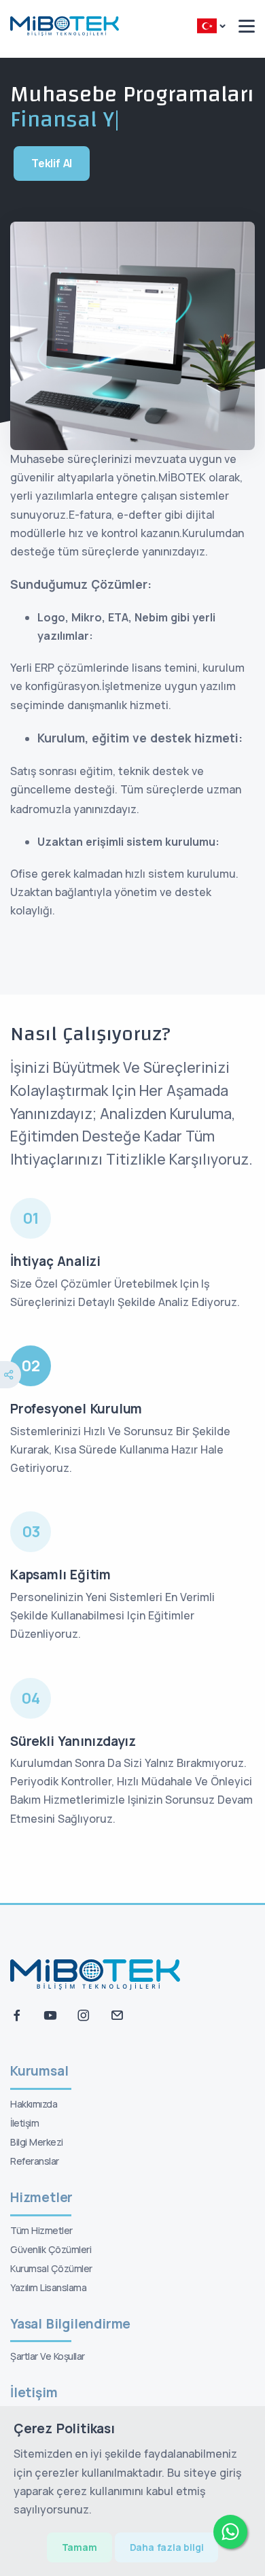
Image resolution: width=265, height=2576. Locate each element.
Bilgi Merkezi (37, 2142)
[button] (211, 27)
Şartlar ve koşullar (48, 2356)
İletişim (24, 2123)
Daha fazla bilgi (167, 2547)
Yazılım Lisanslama (48, 2287)
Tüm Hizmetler (41, 2230)
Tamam (79, 2547)
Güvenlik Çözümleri (51, 2249)
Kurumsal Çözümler (51, 2268)
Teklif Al (52, 163)
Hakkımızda (34, 2104)
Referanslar (35, 2161)
